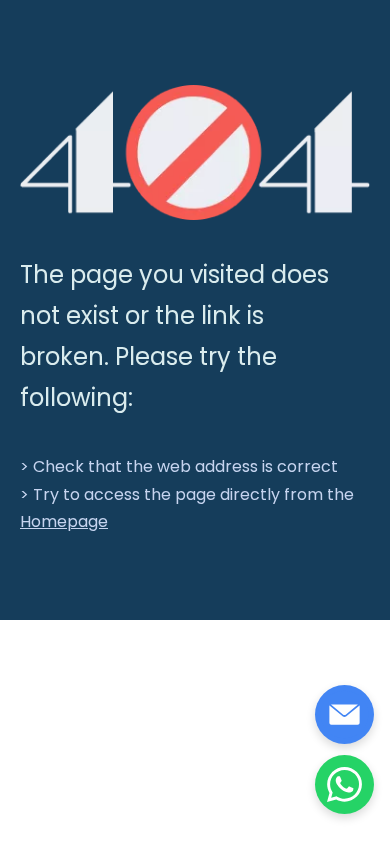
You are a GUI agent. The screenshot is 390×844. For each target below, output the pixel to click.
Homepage (64, 521)
